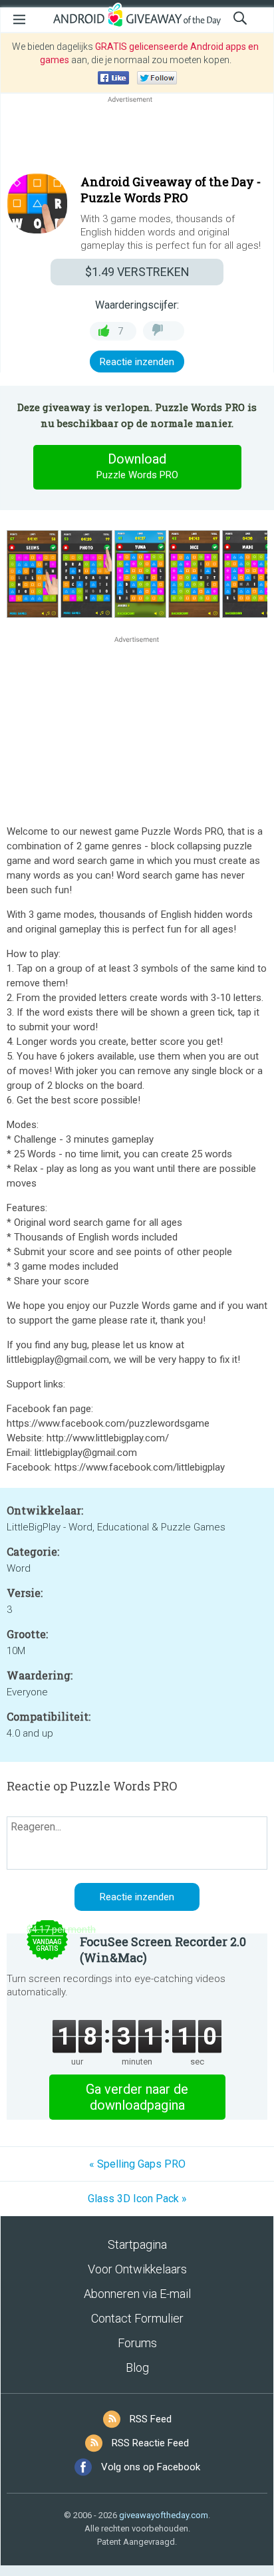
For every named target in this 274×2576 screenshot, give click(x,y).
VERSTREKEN (137, 272)
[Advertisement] (137, 138)
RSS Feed (151, 2419)
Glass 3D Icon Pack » (137, 2199)
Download (137, 466)
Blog (137, 2367)
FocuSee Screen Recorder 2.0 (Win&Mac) (163, 1949)
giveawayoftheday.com (164, 2515)
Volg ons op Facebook (151, 2467)
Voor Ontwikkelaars (137, 2269)
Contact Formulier (137, 2318)
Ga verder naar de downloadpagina (137, 2097)
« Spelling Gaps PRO (137, 2164)
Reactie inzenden (137, 362)
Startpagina (137, 2244)
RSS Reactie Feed (150, 2443)
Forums (137, 2343)
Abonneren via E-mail (137, 2294)
